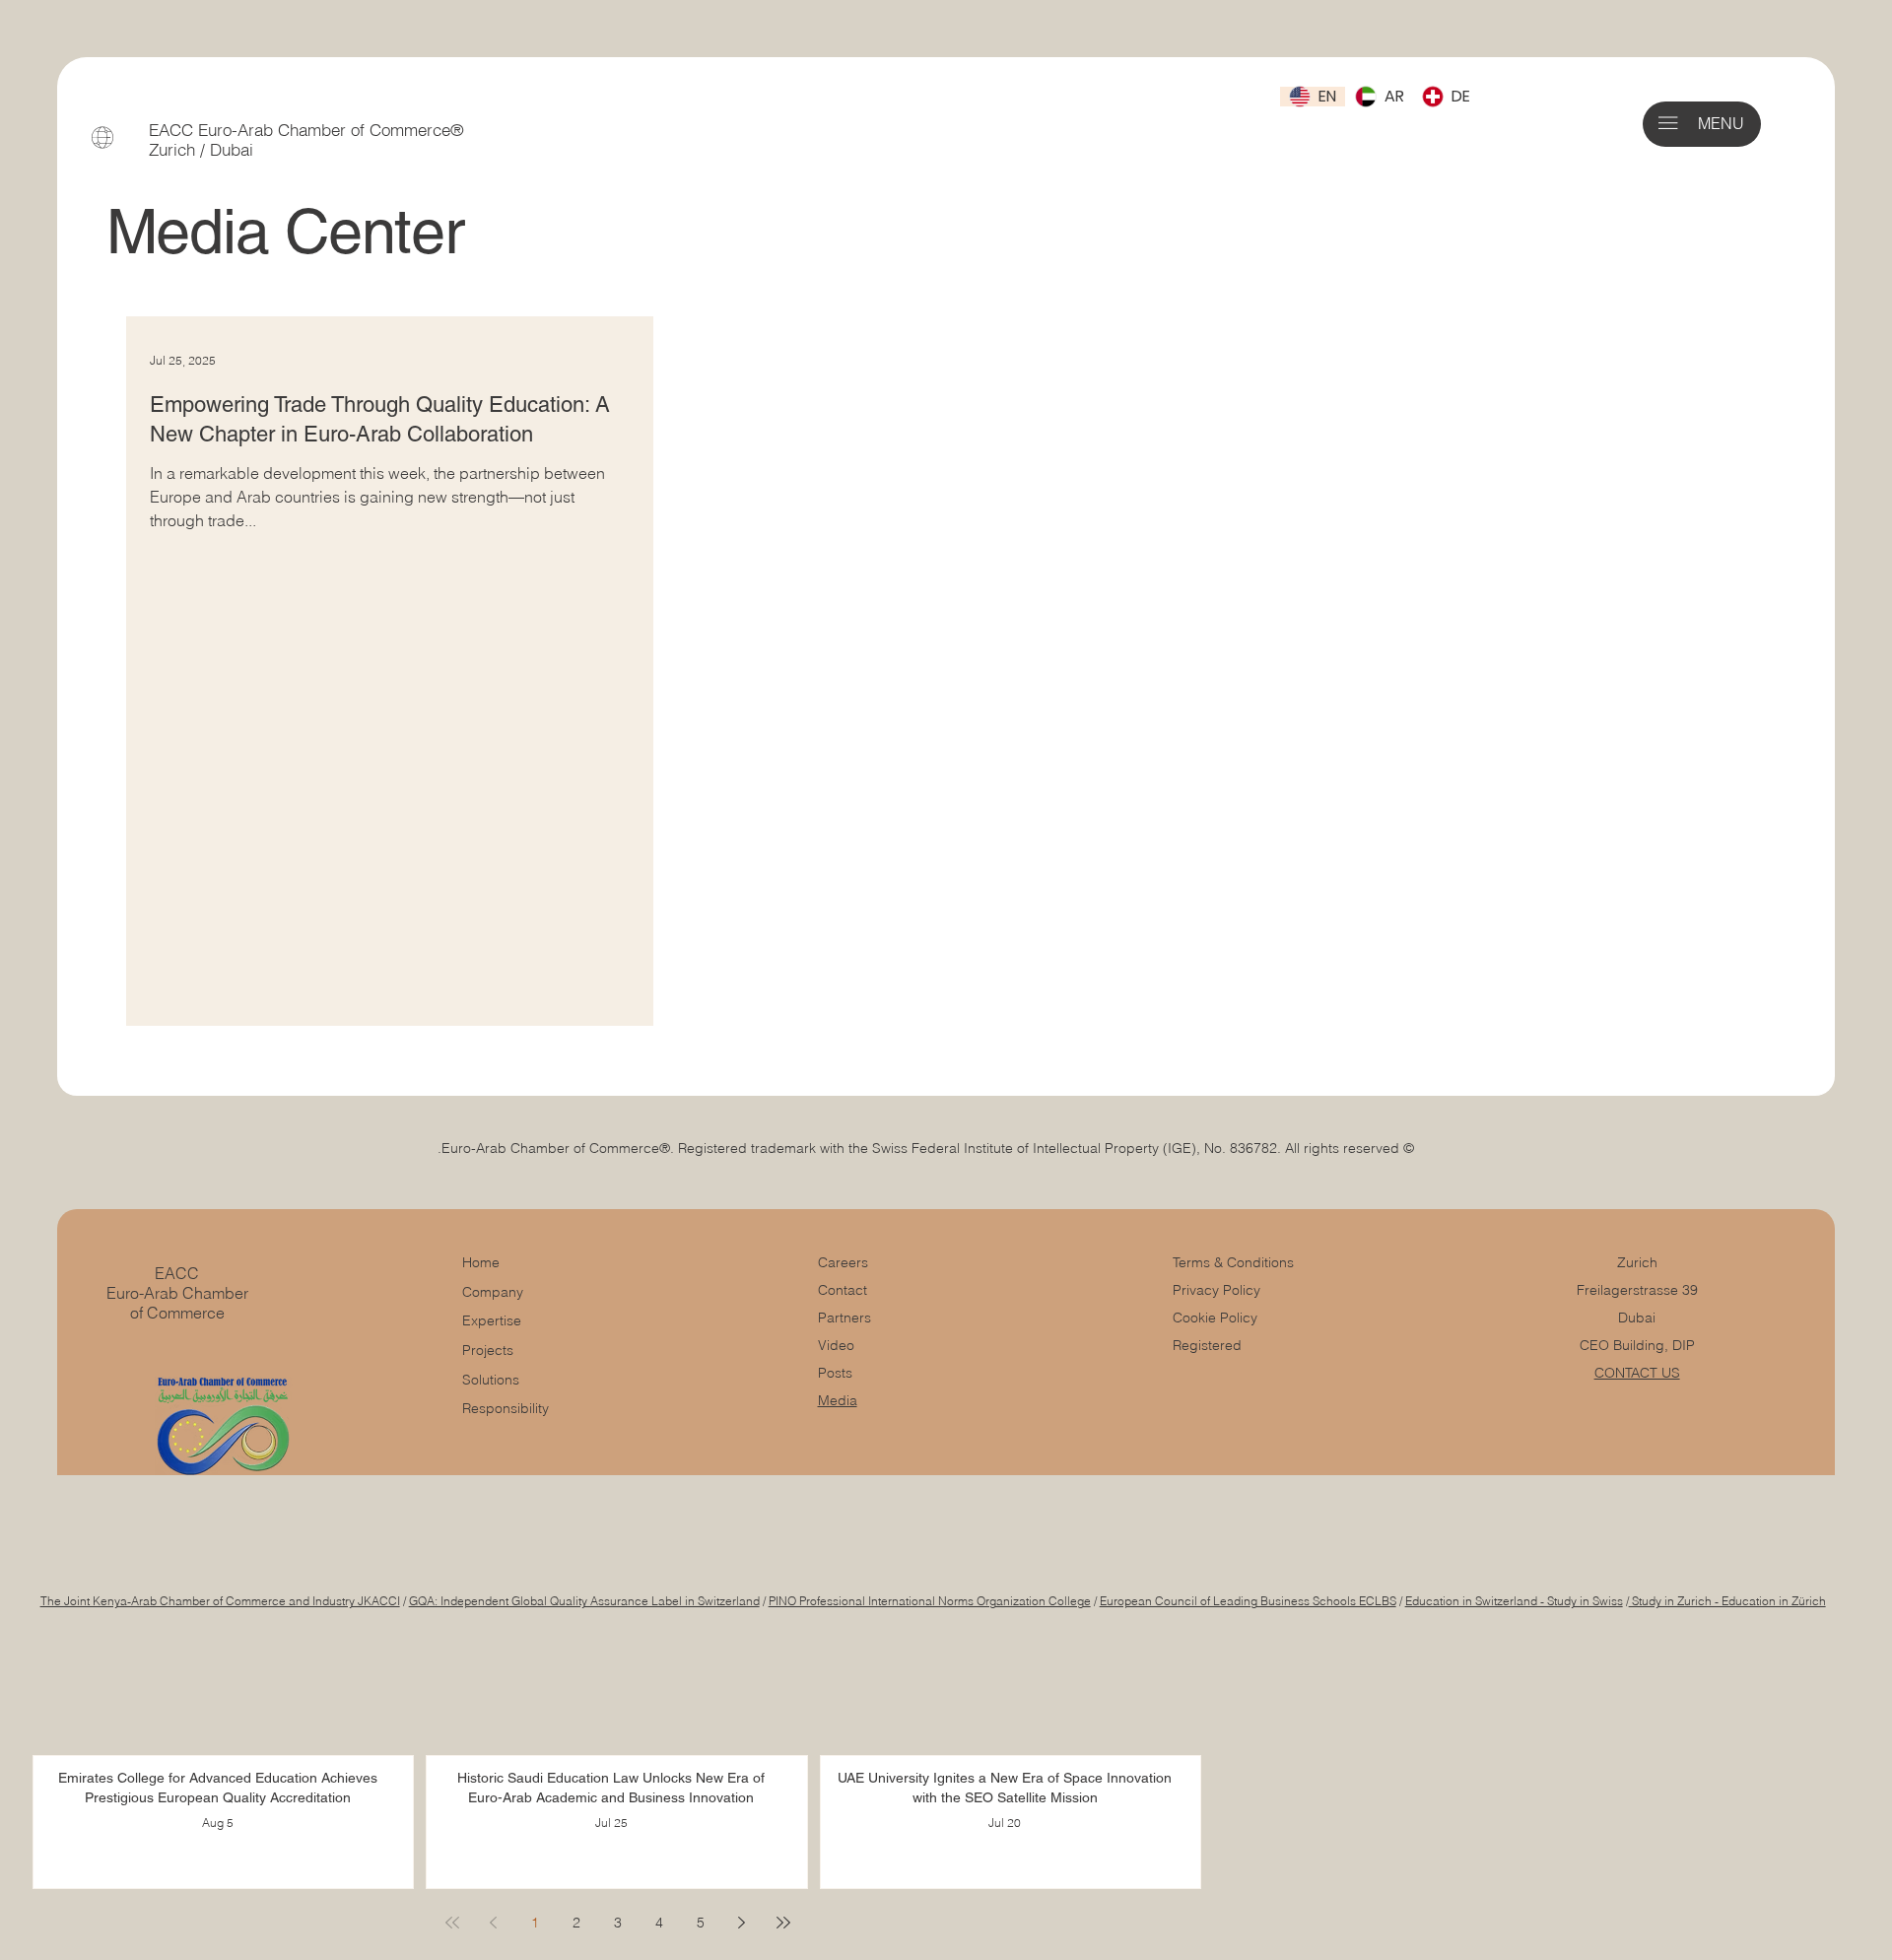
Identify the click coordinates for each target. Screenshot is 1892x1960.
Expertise (492, 1320)
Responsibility (506, 1408)
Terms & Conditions (1235, 1262)
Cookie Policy (1215, 1318)
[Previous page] (494, 1923)
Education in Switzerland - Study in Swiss (1514, 1601)
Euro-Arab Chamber (177, 1293)
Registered (1207, 1345)
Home (481, 1262)
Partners (845, 1318)
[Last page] (783, 1923)
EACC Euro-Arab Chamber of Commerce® (306, 130)
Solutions (491, 1380)
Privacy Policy (1216, 1290)
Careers (843, 1262)
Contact (843, 1290)
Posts (835, 1373)
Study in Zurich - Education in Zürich (1727, 1601)
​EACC (177, 1273)
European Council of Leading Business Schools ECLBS (1248, 1601)
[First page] (452, 1923)
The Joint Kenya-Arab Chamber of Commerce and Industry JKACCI (220, 1601)
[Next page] (742, 1923)
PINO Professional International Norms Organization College (930, 1601)
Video (836, 1345)
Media (838, 1400)
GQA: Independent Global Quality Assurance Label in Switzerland (584, 1601)
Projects (488, 1350)
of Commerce (177, 1313)
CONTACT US (1637, 1373)
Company (493, 1292)
